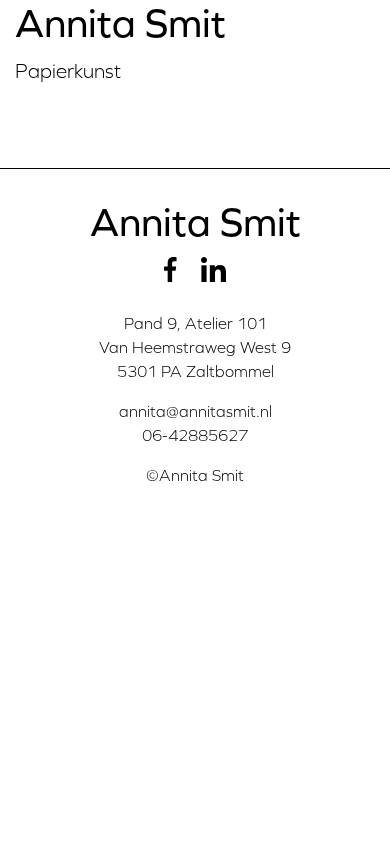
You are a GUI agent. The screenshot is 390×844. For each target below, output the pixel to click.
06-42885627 (195, 435)
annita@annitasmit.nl (195, 411)
